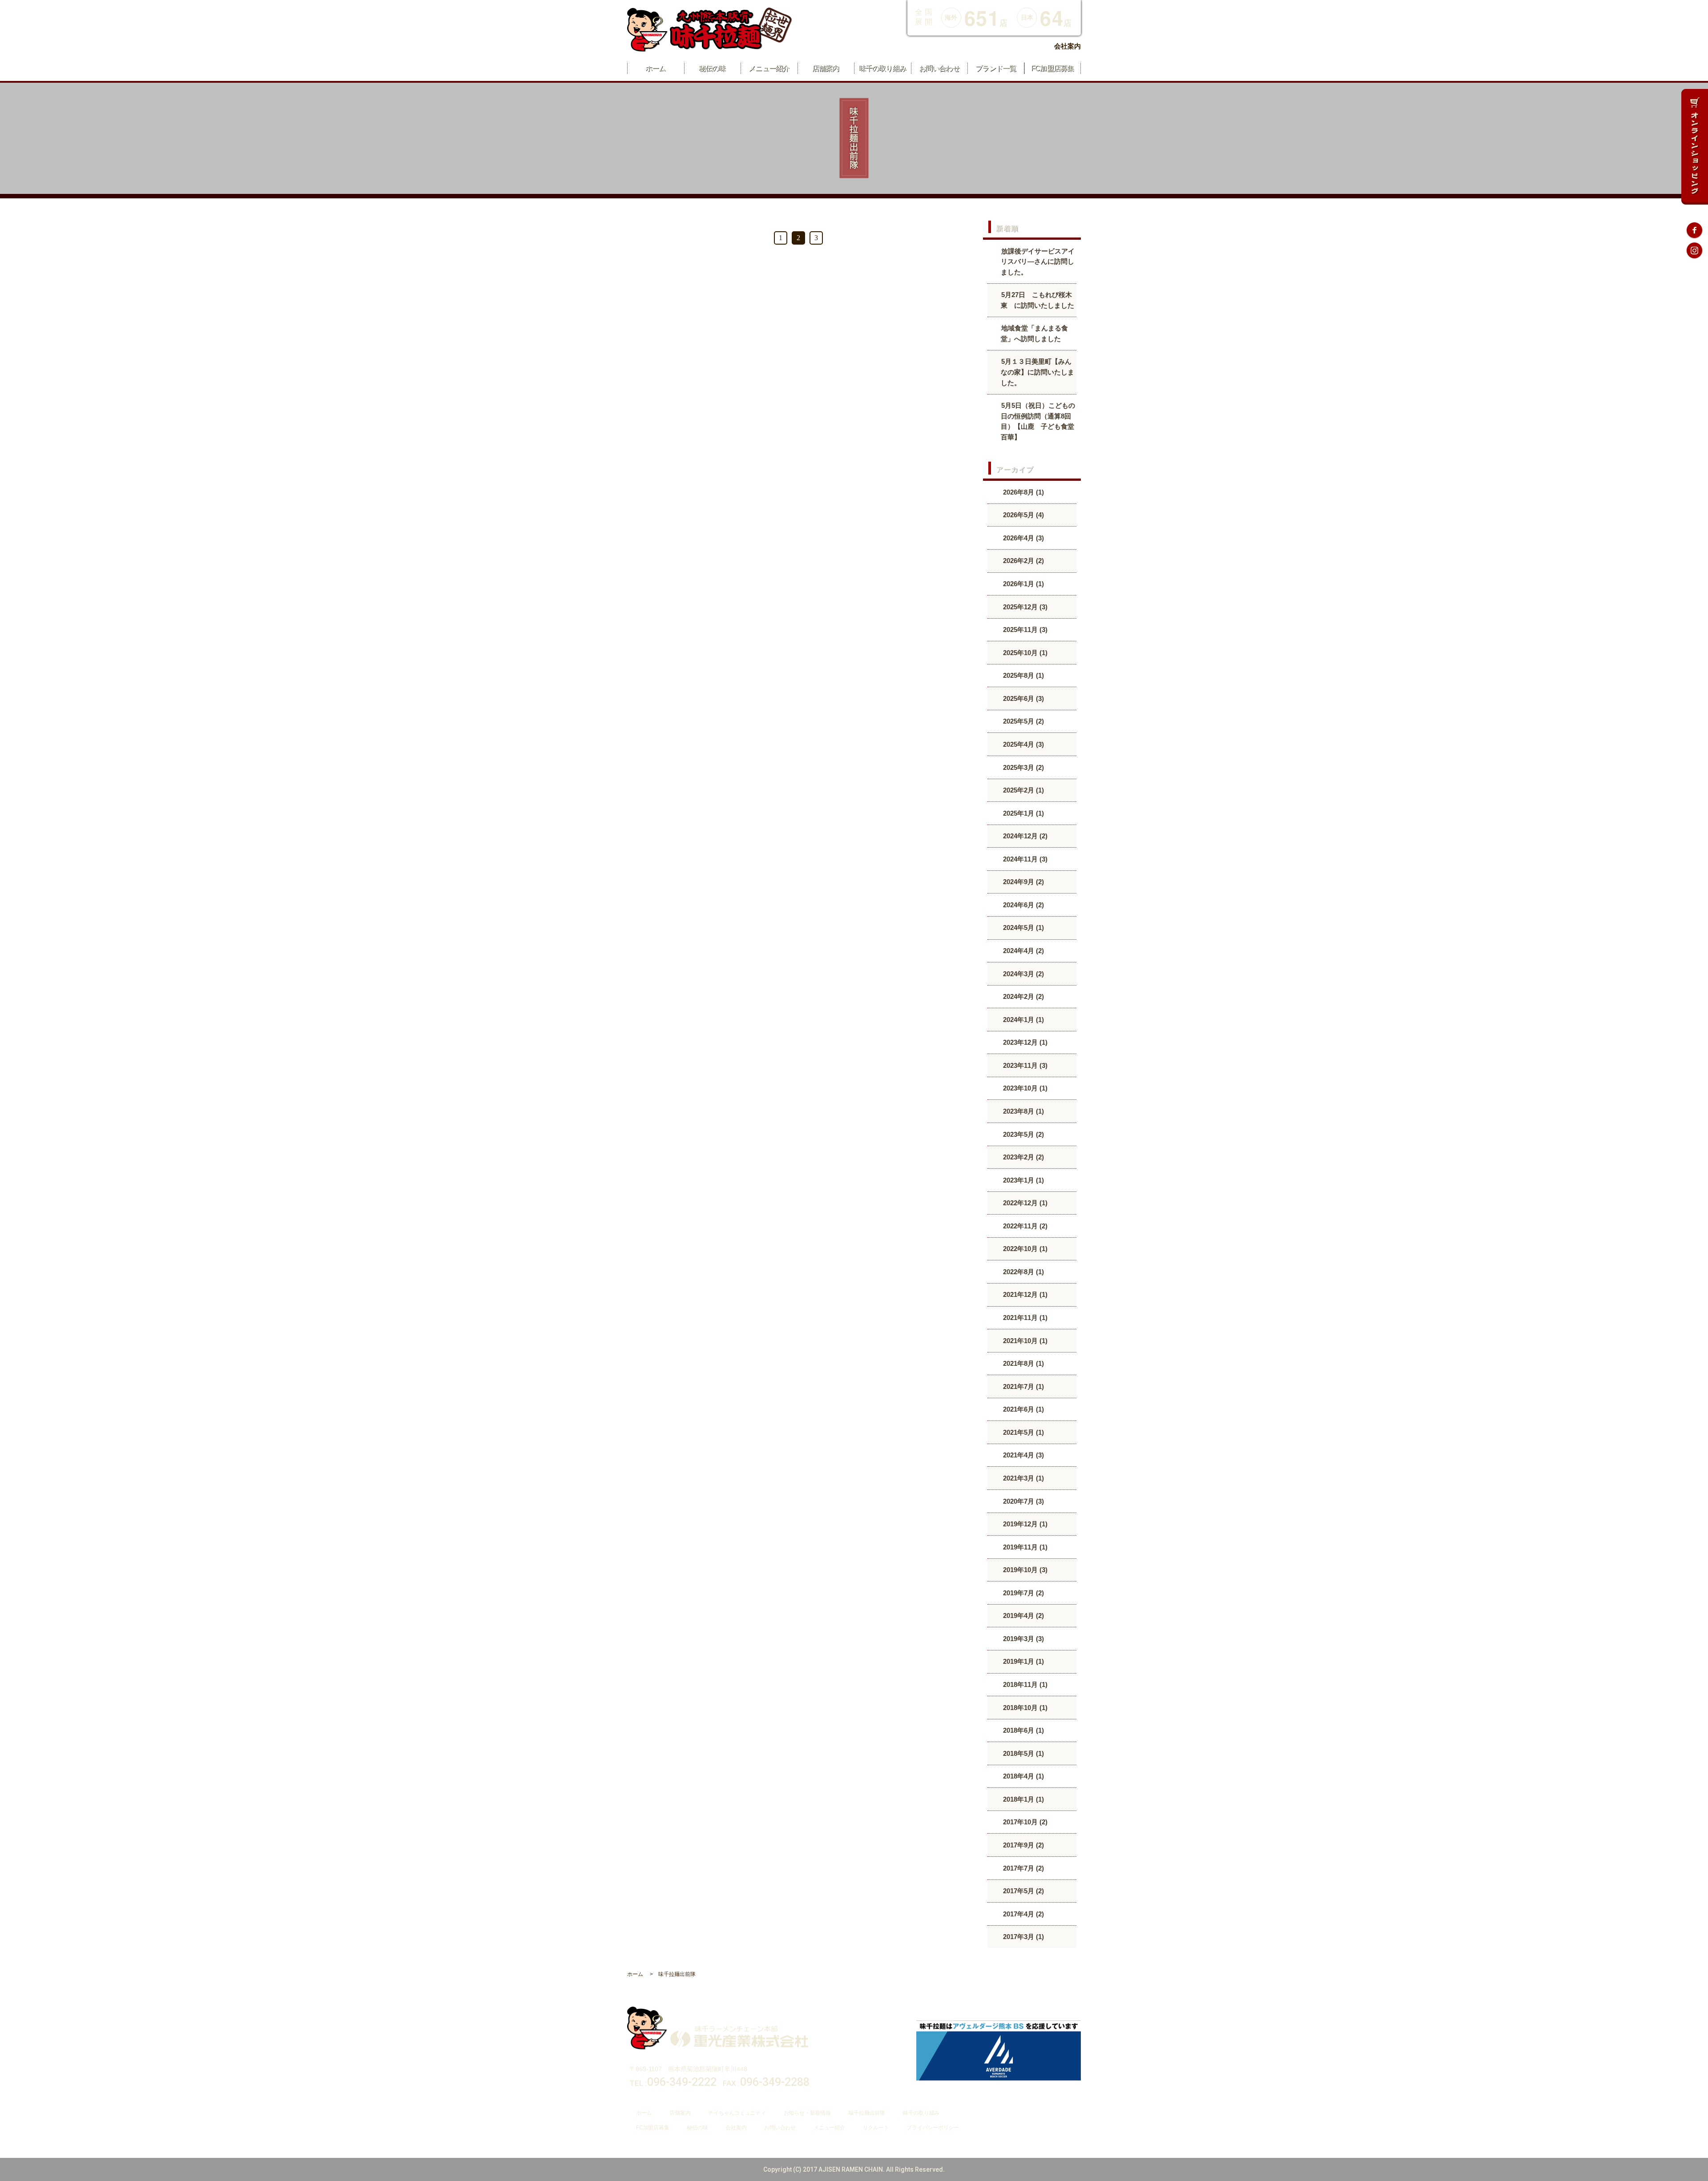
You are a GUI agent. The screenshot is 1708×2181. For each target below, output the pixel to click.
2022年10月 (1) (1024, 1249)
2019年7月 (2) (1023, 1593)
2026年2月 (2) (1023, 561)
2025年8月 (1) (1023, 675)
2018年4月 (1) (1023, 1776)
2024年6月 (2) (1023, 905)
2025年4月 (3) (1023, 744)
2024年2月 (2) (1023, 996)
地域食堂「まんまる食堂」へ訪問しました (1034, 333)
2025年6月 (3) (1023, 698)
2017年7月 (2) (1023, 1868)
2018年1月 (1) (1023, 1799)
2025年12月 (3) (1024, 607)
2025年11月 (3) (1024, 630)
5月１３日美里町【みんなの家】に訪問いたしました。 (1037, 372)
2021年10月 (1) (1024, 1341)
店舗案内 (680, 2113)
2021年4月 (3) (1023, 1455)
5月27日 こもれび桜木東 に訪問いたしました (1037, 300)
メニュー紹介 (829, 2128)
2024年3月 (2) (1023, 974)
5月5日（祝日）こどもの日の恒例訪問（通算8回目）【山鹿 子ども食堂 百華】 (1039, 421)
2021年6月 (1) (1023, 1409)
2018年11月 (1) (1024, 1684)
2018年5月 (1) (1023, 1753)
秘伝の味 (697, 2128)
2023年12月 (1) (1024, 1042)
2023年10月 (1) (1024, 1088)
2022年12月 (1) (1024, 1203)
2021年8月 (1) (1023, 1363)
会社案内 (1067, 46)
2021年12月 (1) (1024, 1294)
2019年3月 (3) (1023, 1639)
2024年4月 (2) (1023, 951)
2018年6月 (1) (1023, 1730)
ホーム (644, 2113)
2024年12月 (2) (1024, 836)
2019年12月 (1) (1024, 1524)
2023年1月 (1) (1023, 1180)
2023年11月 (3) (1024, 1065)
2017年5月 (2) (1023, 1891)
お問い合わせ (780, 2128)
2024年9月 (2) (1023, 882)
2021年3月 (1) (1023, 1478)
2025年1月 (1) (1023, 813)
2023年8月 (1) (1023, 1111)
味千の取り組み (921, 2113)
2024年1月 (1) (1023, 1020)
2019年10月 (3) (1024, 1570)
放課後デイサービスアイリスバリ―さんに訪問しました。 (1038, 262)
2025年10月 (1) (1024, 653)
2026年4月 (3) (1023, 538)
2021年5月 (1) (1023, 1432)
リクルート (876, 2128)
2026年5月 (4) (1023, 515)
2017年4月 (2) (1023, 1914)
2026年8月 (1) (1023, 492)
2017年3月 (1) (1023, 1937)
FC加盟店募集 (653, 2128)
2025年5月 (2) (1023, 721)
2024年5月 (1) (1023, 928)
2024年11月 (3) (1024, 859)
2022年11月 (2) (1024, 1226)
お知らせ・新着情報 (807, 2113)
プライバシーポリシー (933, 2128)
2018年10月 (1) (1024, 1708)
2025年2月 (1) (1023, 790)
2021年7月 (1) (1023, 1386)
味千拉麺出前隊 (867, 2113)
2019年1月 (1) (1023, 1661)
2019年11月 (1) (1024, 1547)
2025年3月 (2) (1023, 767)
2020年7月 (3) (1023, 1501)
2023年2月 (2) (1023, 1157)
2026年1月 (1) (1023, 584)
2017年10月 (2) (1024, 1822)
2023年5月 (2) (1023, 1134)
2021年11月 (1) (1024, 1318)
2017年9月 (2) (1023, 1845)
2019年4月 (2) (1023, 1616)
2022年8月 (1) (1023, 1272)
